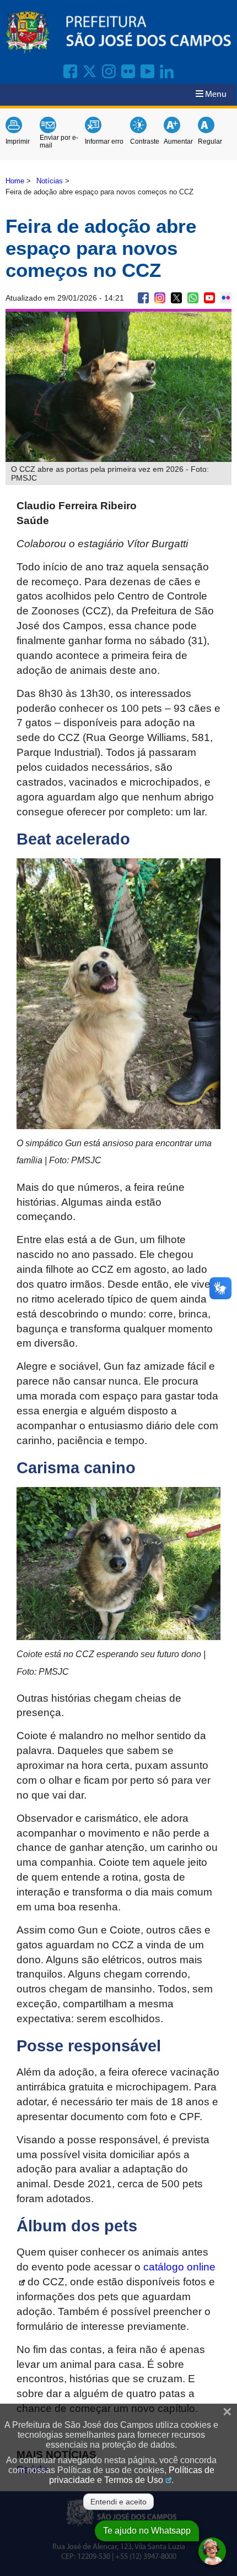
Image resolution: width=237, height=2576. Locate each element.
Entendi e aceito (118, 2502)
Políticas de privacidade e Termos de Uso (132, 2475)
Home (15, 181)
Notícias (50, 181)
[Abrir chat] (212, 2551)
